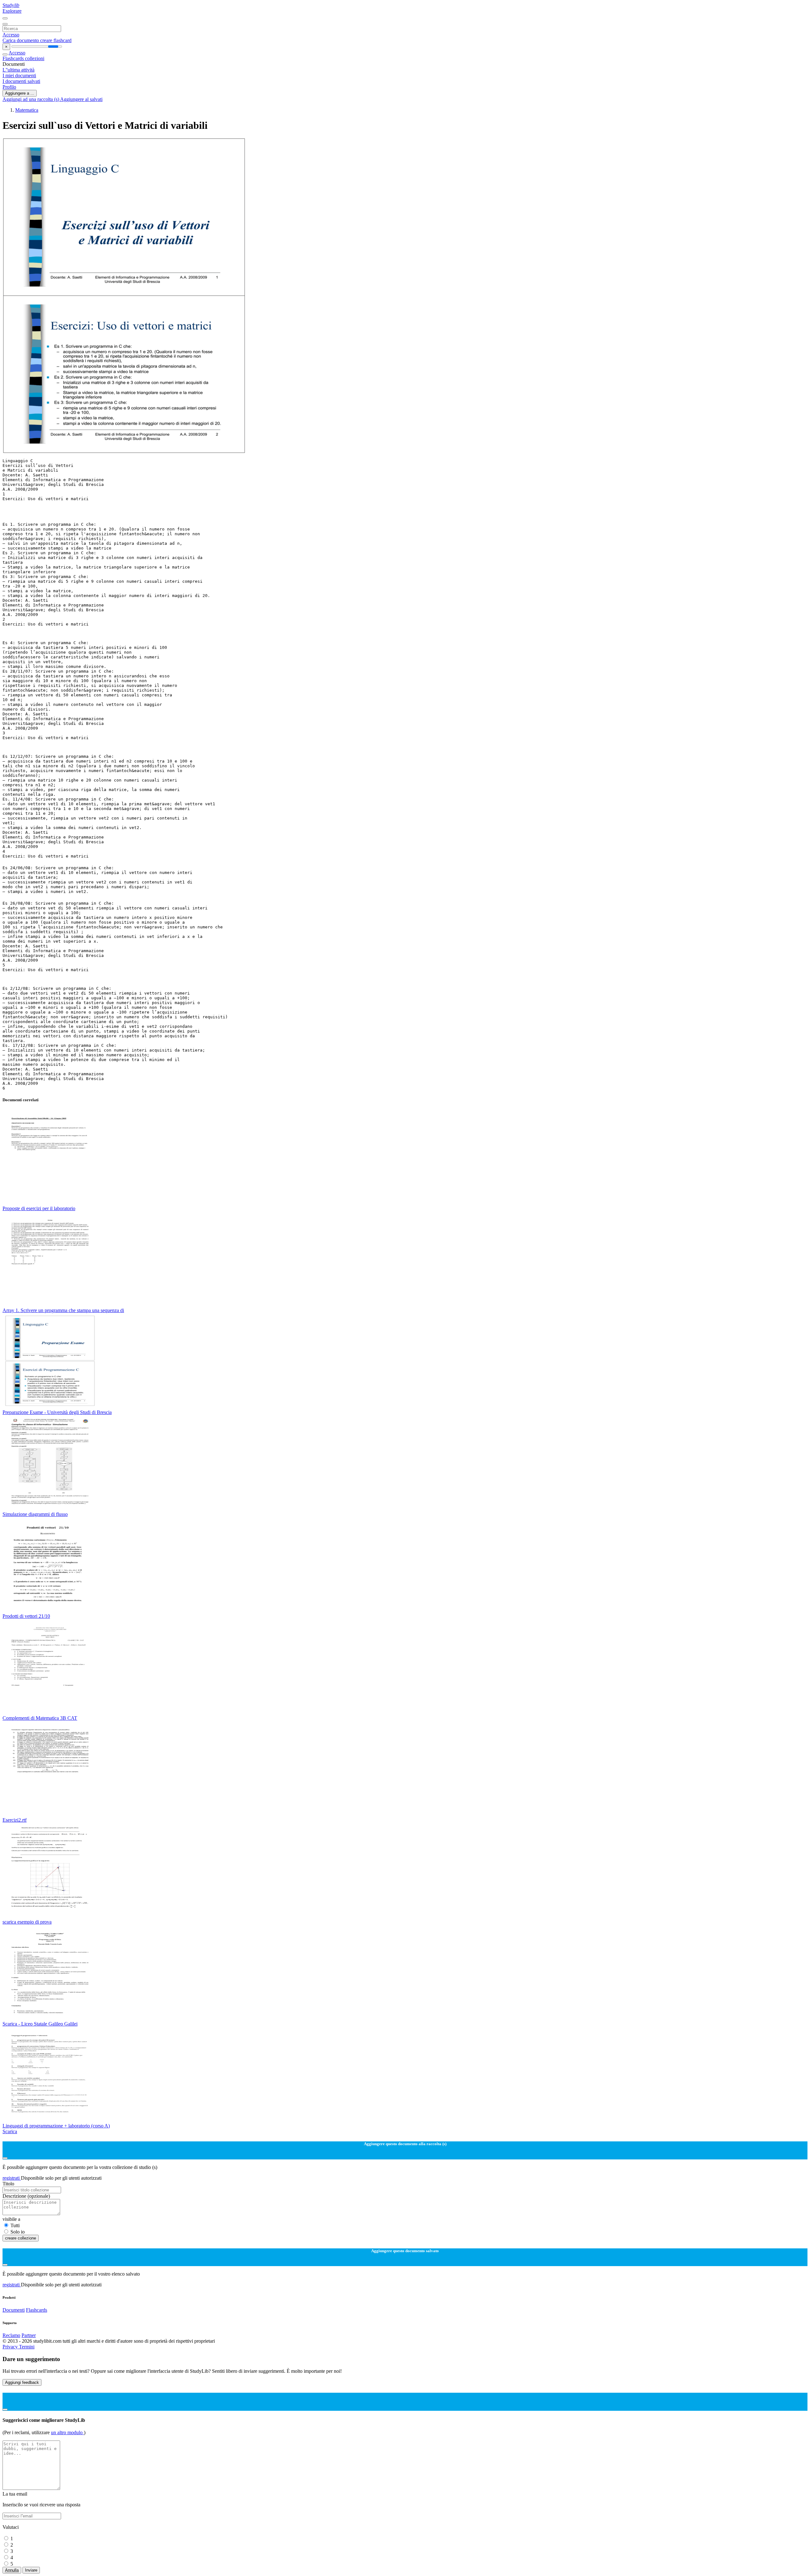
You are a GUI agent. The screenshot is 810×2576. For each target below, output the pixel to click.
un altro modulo (67, 2432)
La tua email (15, 2494)
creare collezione (21, 2238)
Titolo (8, 2184)
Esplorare (12, 11)
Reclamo (11, 2335)
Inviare (31, 2570)
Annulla (12, 2570)
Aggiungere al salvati (81, 99)
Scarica (10, 2131)
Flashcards (14, 58)
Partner (29, 2335)
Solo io (18, 2232)
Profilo (9, 87)
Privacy (11, 2347)
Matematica (27, 110)
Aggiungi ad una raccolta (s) (31, 99)
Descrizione (26, 2196)
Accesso (11, 35)
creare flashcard (56, 40)
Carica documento (21, 40)
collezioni (35, 58)
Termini (27, 2347)
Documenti (14, 2310)
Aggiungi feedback (22, 2382)
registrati (12, 2178)
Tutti (15, 2225)
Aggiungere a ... (20, 93)
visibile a (11, 2219)
